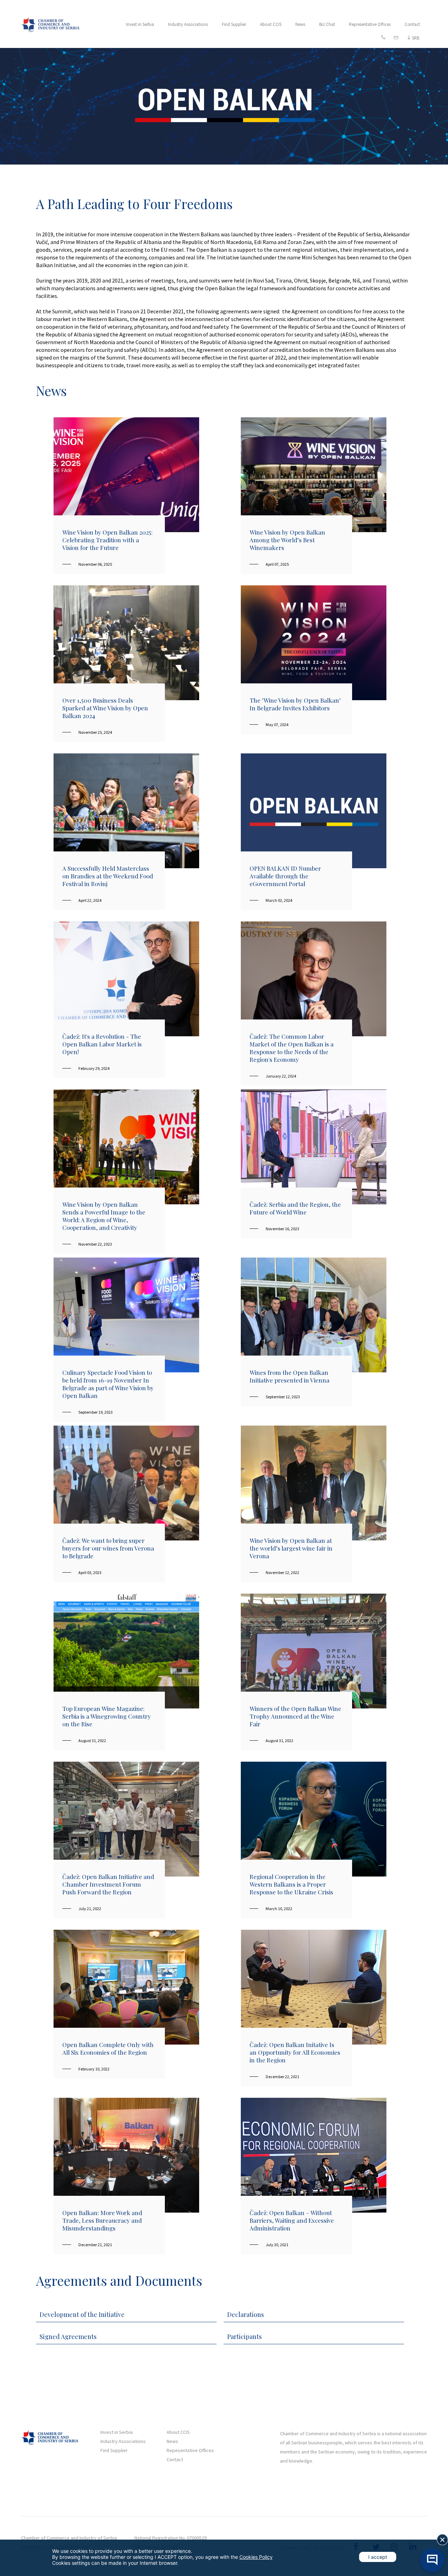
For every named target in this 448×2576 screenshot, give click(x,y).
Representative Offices (370, 24)
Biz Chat (327, 24)
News (300, 24)
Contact (412, 24)
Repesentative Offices (190, 2450)
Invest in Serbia (140, 24)
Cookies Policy (256, 2557)
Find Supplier (234, 24)
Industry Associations (188, 24)
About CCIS (271, 24)
